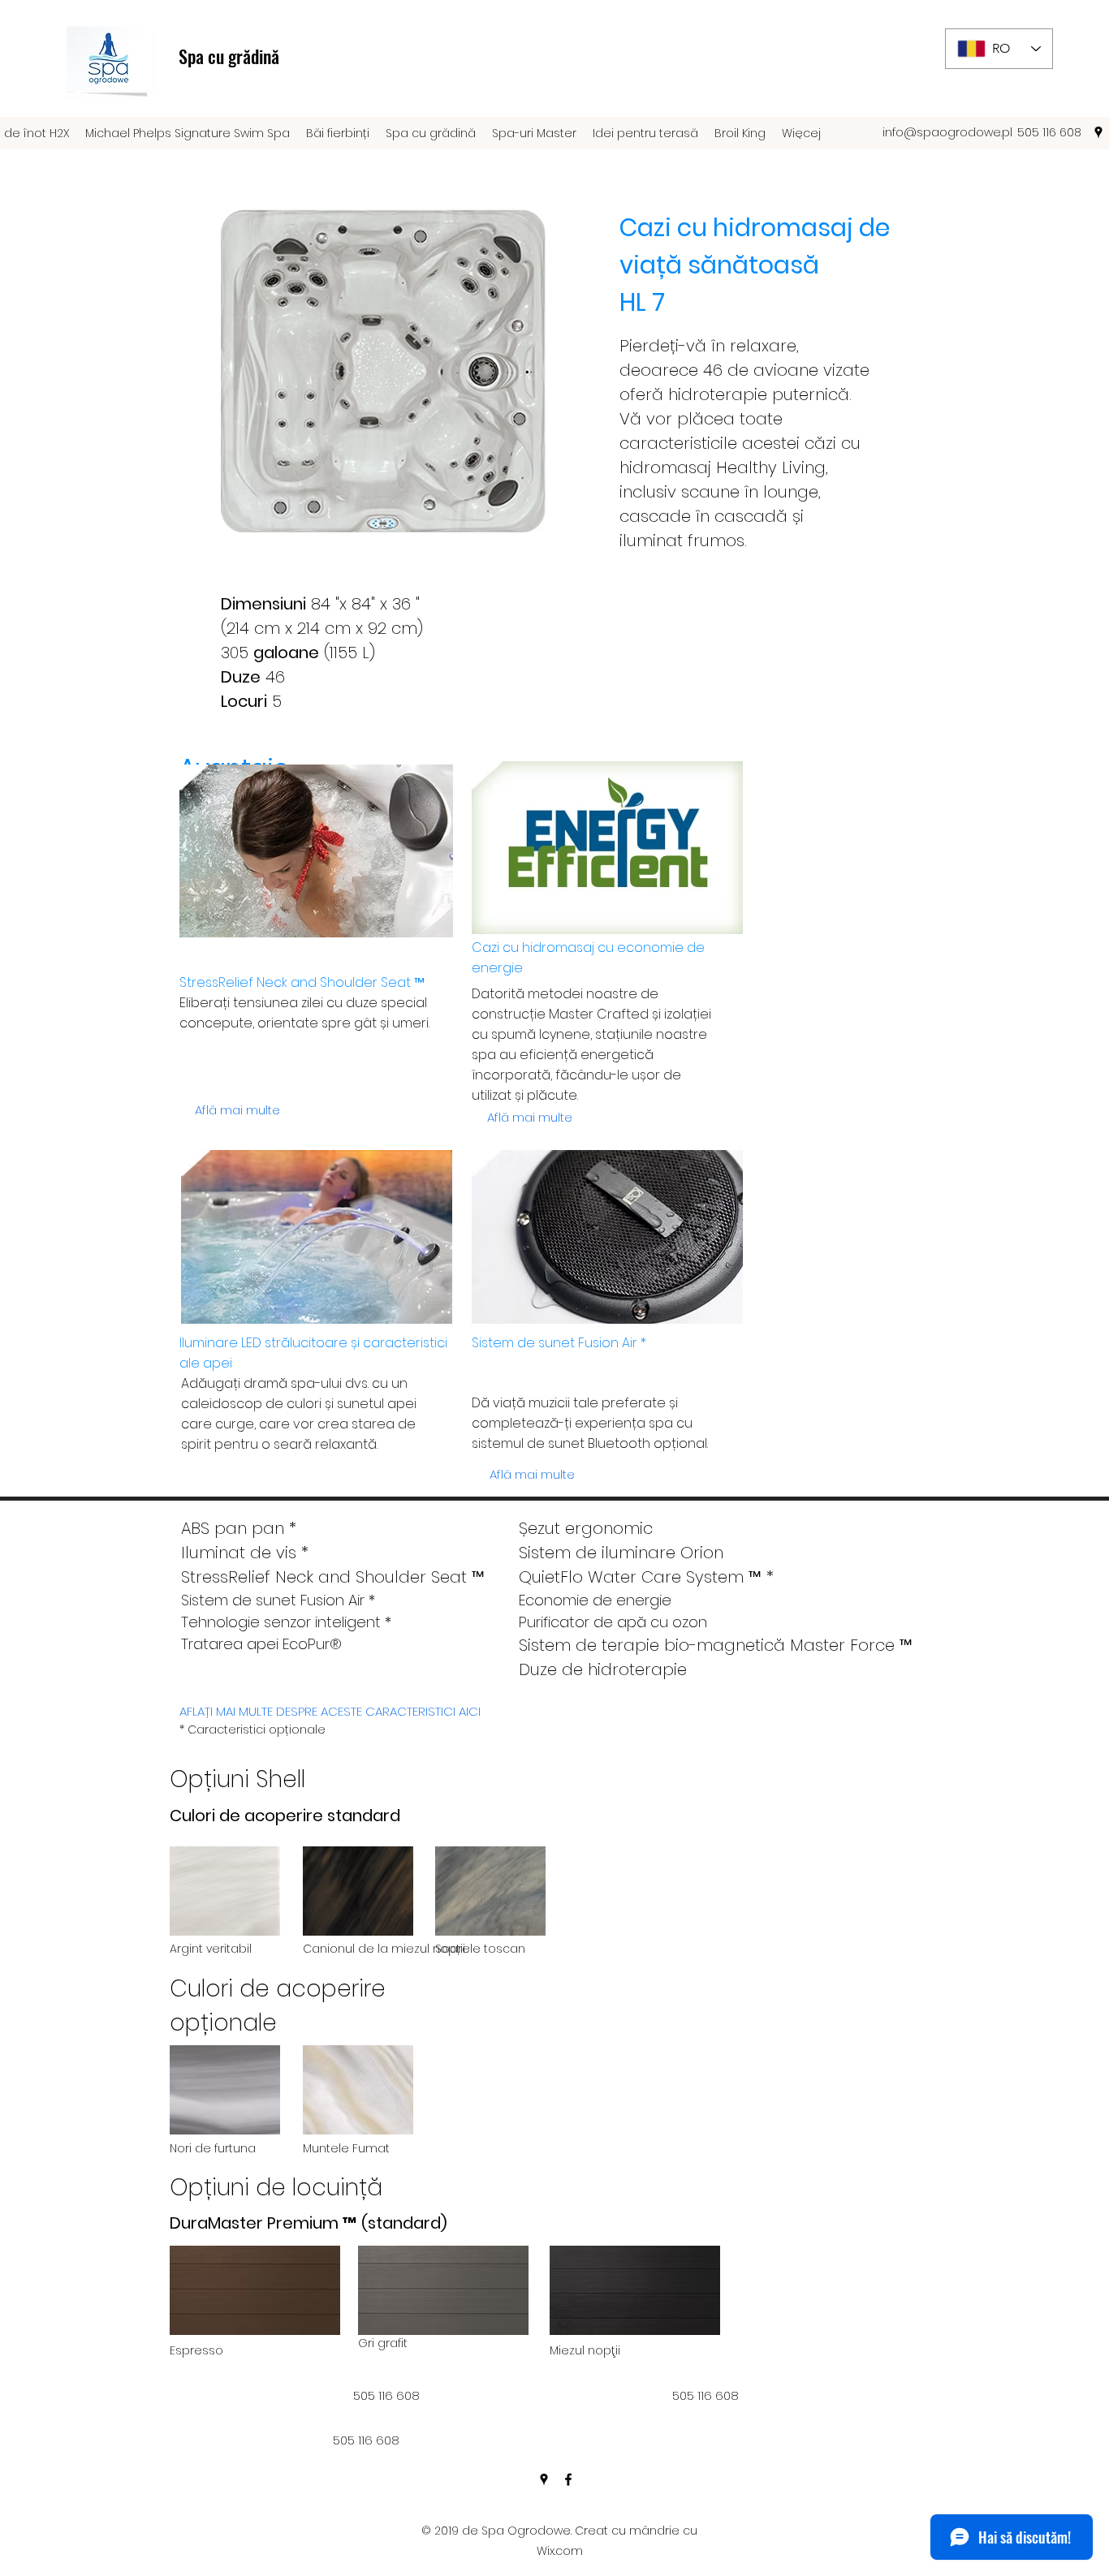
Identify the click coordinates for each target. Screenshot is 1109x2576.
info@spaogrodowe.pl (947, 132)
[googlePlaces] (1098, 132)
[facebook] (568, 2479)
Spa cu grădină (229, 56)
